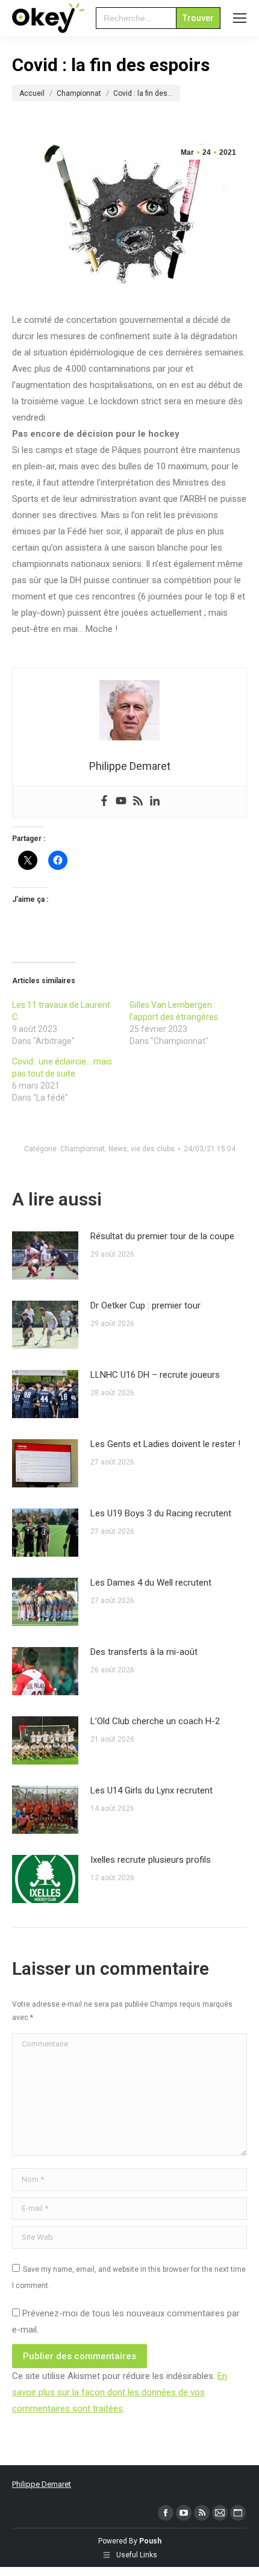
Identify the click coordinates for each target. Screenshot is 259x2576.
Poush (150, 2541)
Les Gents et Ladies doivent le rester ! (165, 1444)
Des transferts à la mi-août (144, 1652)
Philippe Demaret (42, 2484)
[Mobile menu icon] (240, 18)
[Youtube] (121, 802)
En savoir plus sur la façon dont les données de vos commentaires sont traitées (120, 2392)
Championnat (83, 1149)
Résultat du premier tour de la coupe (162, 1236)
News (118, 1149)
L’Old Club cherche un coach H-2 (155, 1721)
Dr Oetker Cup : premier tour (145, 1305)
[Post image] (45, 1255)
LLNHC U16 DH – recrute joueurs (155, 1375)
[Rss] (138, 802)
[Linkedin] (155, 802)
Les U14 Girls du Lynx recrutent (151, 1790)
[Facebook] (104, 802)
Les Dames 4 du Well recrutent (151, 1583)
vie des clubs (153, 1149)
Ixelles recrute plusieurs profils (151, 1860)
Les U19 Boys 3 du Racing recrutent (161, 1513)
